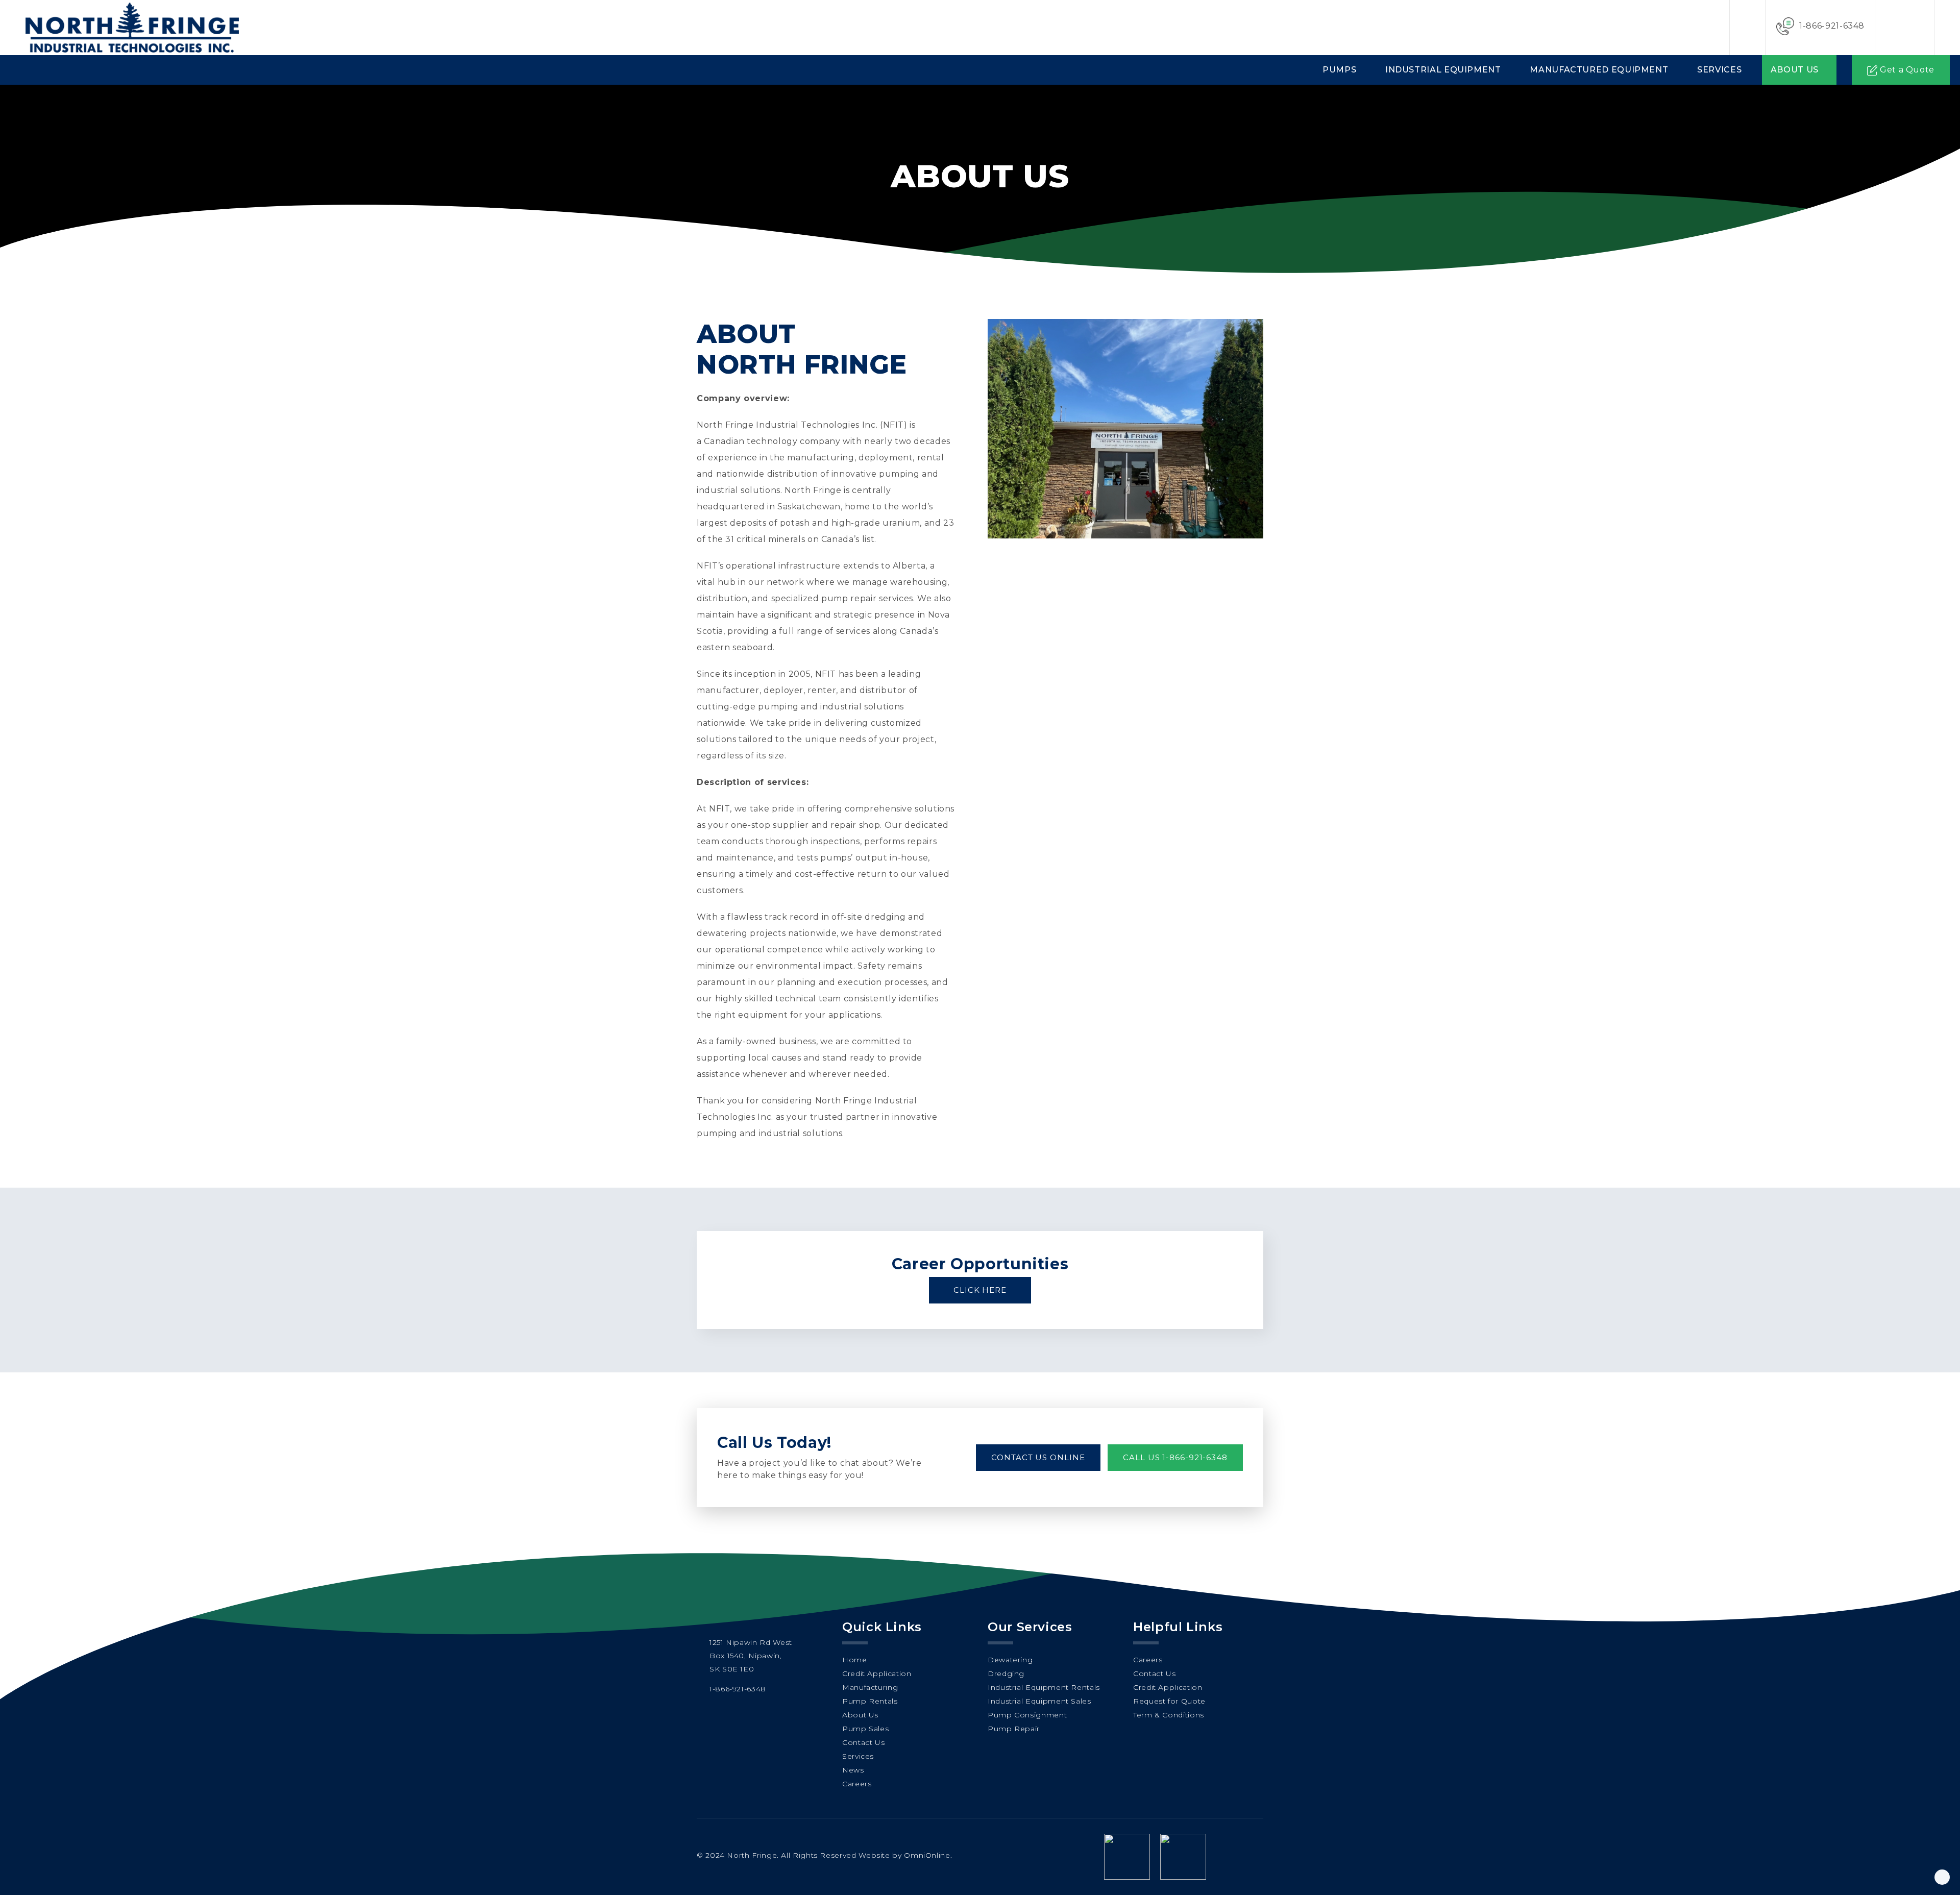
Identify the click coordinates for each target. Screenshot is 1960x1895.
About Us (1795, 70)
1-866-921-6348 (1832, 26)
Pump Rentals (870, 1701)
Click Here (980, 1290)
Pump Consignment (1027, 1715)
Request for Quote (1169, 1701)
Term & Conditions (1169, 1715)
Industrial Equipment (1443, 70)
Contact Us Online (1038, 1457)
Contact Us (863, 1742)
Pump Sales (865, 1729)
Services (1719, 70)
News (853, 1770)
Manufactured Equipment (1599, 70)
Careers (857, 1784)
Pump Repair (1014, 1729)
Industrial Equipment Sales (1039, 1701)
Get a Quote (1907, 70)
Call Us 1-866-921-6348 (1175, 1457)
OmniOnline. (928, 1855)
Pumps (1339, 70)
